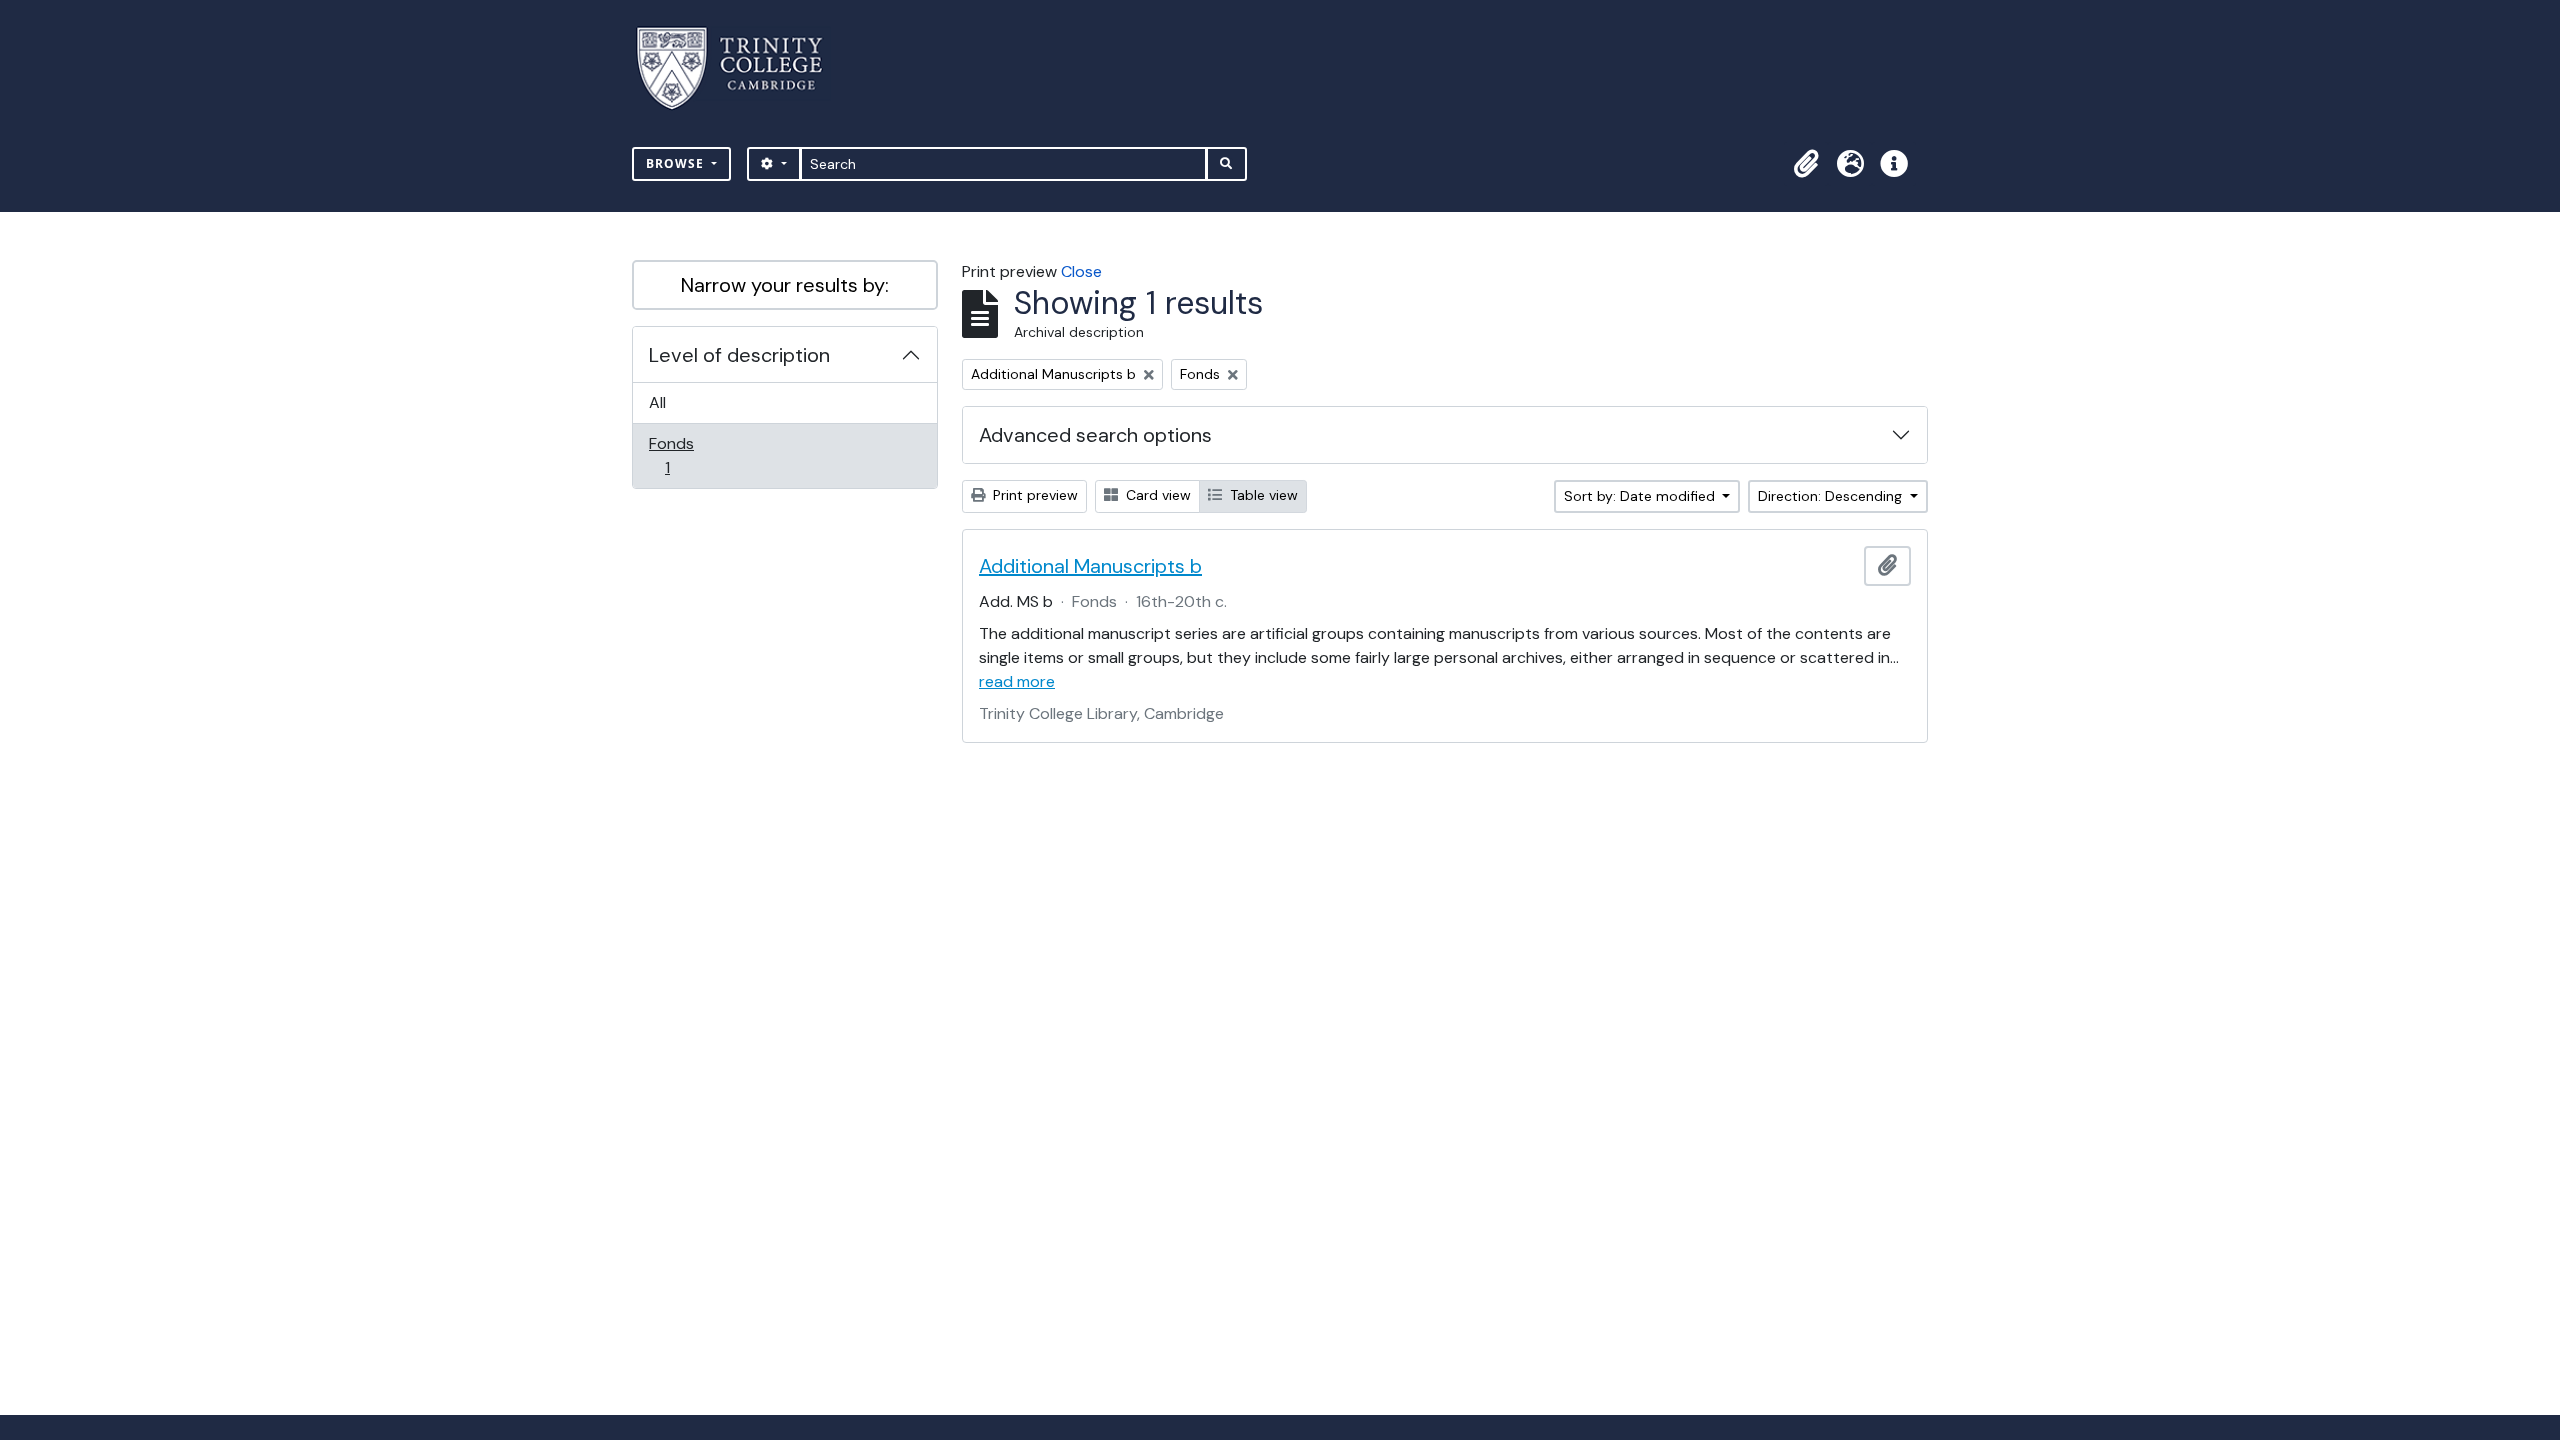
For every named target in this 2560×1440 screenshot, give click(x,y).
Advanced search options (1095, 435)
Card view (1156, 495)
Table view (1262, 495)
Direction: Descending (1832, 496)
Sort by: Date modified (1641, 496)
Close (1081, 271)
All (657, 402)
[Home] (741, 68)
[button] (1806, 164)
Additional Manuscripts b (1090, 566)
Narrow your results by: (785, 285)
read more (1017, 681)
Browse (677, 163)
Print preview (1033, 495)
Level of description (739, 355)
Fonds (681, 455)
